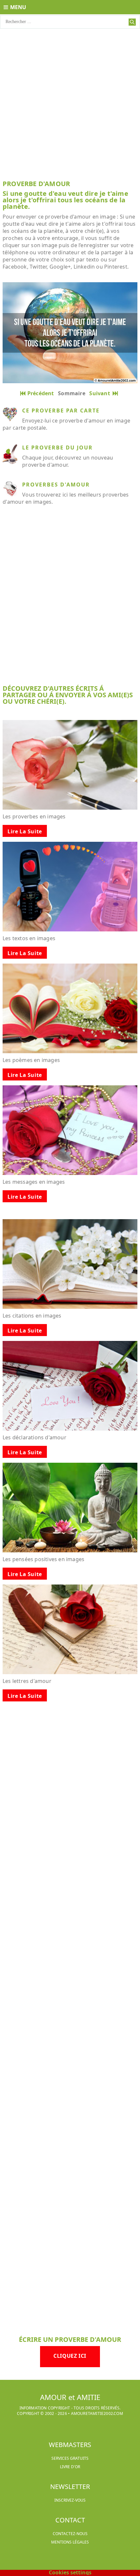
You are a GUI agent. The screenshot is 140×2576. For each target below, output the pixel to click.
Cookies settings (70, 2572)
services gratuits (70, 2458)
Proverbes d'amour (56, 485)
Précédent (41, 393)
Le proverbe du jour (57, 448)
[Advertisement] (70, 102)
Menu (18, 7)
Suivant (101, 393)
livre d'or (70, 2467)
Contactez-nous (70, 2534)
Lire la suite (25, 831)
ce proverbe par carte (61, 410)
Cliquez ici (70, 2356)
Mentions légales (70, 2542)
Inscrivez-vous (70, 2500)
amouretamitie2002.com (97, 2413)
